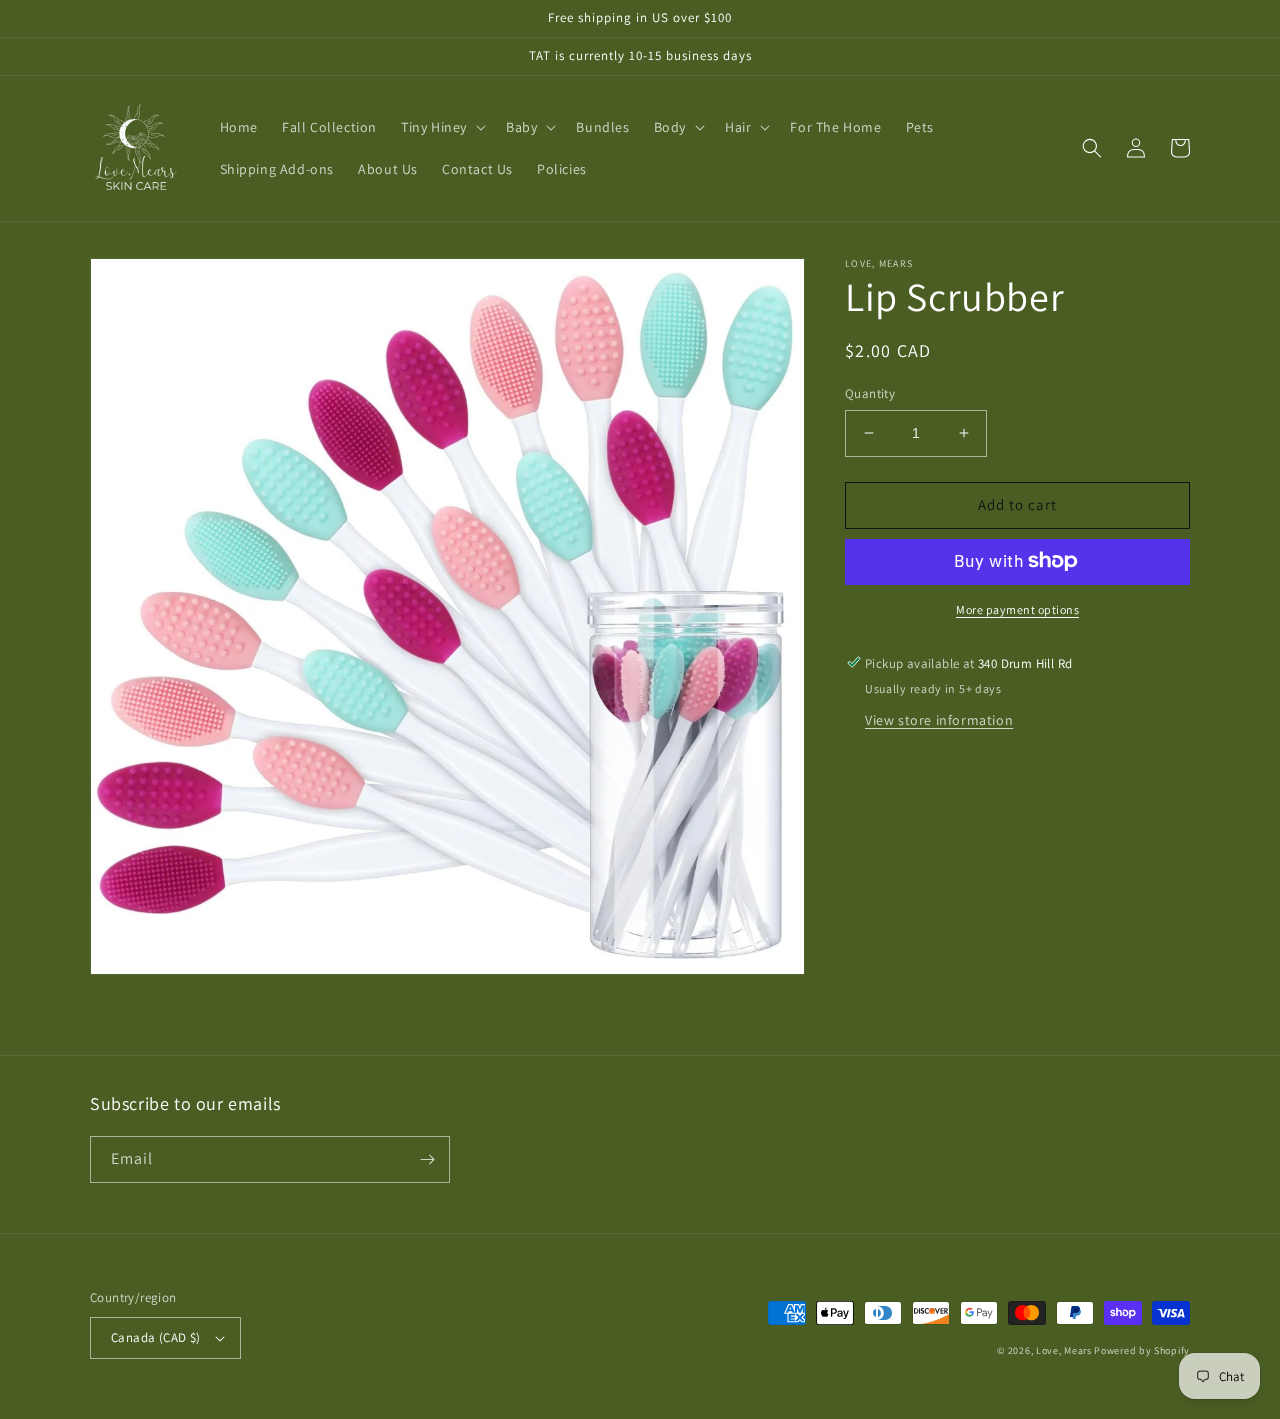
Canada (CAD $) (156, 1337)
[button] (441, 127)
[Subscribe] (427, 1159)
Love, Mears (1064, 1350)
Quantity (870, 393)
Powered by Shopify (1142, 1350)
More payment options (1017, 608)
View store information (939, 719)
